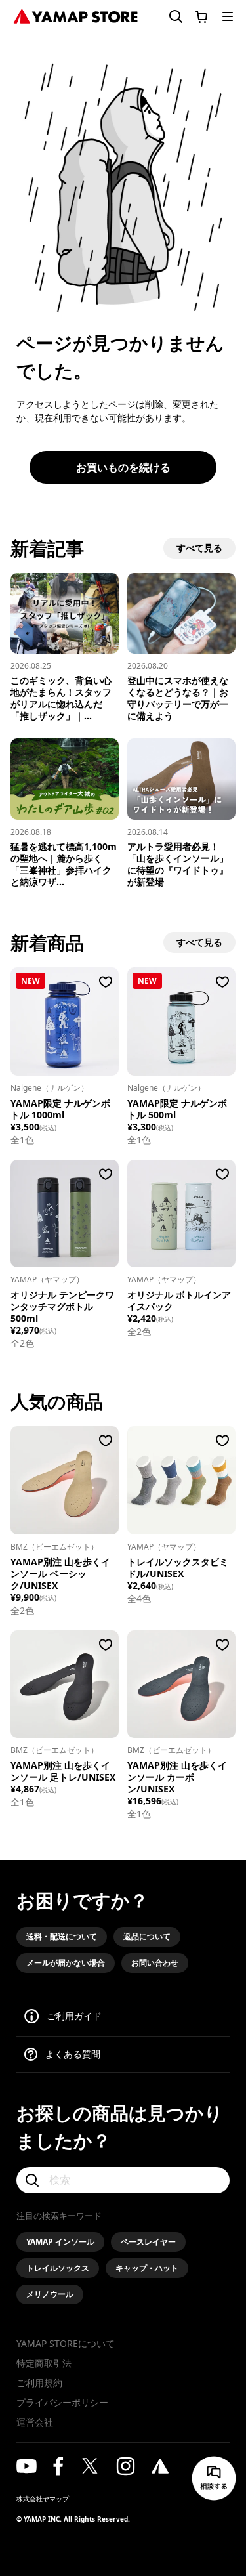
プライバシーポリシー (62, 2402)
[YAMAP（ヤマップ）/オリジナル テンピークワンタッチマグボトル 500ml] (65, 1214)
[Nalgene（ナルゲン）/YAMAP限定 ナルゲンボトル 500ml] (181, 1022)
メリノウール (50, 2294)
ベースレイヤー (148, 2242)
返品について (147, 1936)
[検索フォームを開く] (168, 17)
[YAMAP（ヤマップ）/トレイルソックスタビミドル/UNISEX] (181, 1480)
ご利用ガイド (74, 2016)
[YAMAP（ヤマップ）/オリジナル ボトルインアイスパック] (181, 1214)
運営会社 (35, 2422)
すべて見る (199, 548)
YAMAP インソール (60, 2242)
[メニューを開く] (228, 16)
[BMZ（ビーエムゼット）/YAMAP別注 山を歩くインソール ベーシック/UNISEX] (65, 1480)
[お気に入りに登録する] (106, 982)
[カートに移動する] (201, 16)
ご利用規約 (39, 2383)
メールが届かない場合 (66, 1963)
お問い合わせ (155, 1963)
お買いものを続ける (123, 467)
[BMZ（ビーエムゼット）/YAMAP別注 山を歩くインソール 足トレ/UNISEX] (65, 1684)
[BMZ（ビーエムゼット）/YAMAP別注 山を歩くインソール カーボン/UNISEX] (181, 1684)
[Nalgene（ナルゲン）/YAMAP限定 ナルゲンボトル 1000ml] (65, 1022)
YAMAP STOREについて (66, 2343)
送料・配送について (62, 1936)
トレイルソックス (58, 2268)
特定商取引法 (44, 2363)
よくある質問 (73, 2054)
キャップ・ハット (147, 2268)
